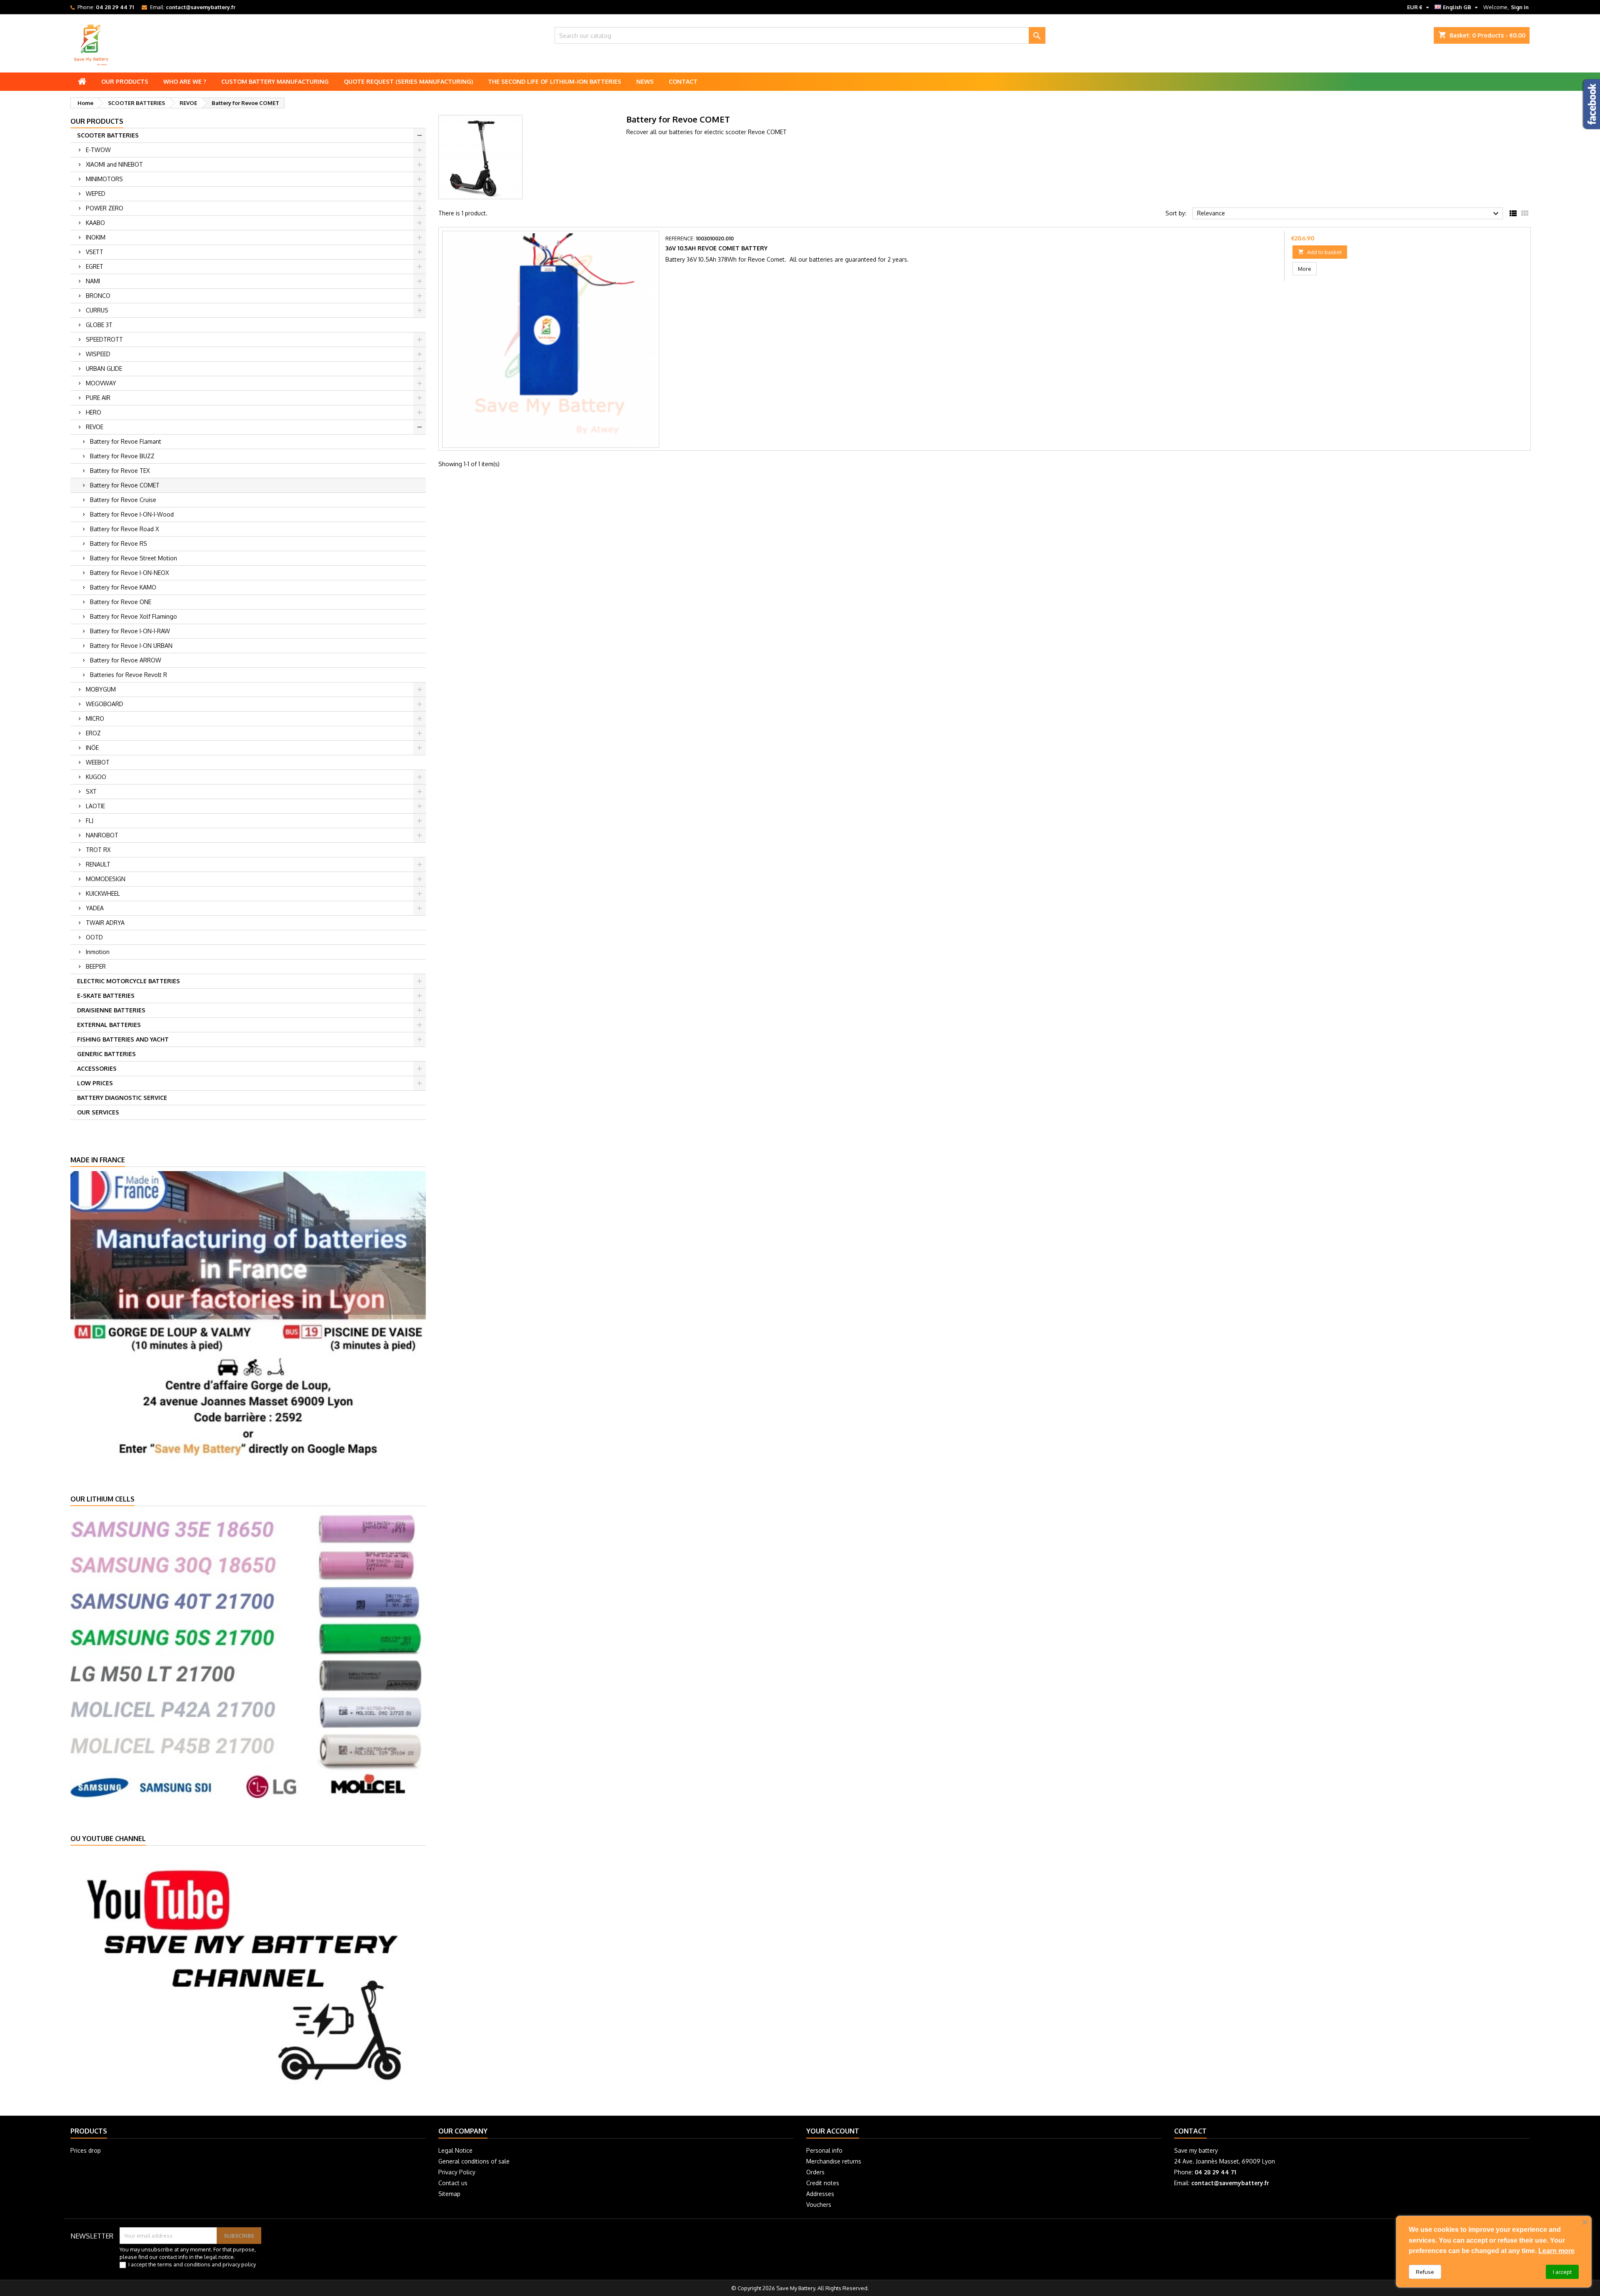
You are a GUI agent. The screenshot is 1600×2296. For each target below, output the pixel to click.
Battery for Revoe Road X (124, 529)
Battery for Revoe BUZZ (122, 456)
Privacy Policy (457, 2172)
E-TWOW (98, 150)
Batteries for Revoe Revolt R (129, 675)
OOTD (94, 937)
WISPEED (98, 354)
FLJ (90, 821)
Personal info (824, 2150)
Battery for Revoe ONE (121, 602)
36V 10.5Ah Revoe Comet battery (716, 248)
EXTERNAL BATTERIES (109, 1025)
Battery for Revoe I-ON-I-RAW (130, 631)
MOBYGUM (101, 689)
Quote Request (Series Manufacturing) (408, 81)
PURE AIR (98, 398)
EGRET (95, 266)
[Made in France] (248, 1314)
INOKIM (96, 237)
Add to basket (1320, 252)
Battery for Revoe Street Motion (134, 558)
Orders (815, 2172)
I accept (1562, 2272)
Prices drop (86, 2150)
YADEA (95, 908)
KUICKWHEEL (103, 893)
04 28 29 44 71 (115, 7)
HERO (94, 412)
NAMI (93, 281)
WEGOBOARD (105, 704)
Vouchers (819, 2205)
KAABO (95, 223)
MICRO (95, 718)
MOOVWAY (101, 383)
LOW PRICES (95, 1083)
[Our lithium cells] (248, 1654)
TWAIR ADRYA (105, 923)
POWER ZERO (105, 208)
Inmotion (98, 952)
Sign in (1520, 7)
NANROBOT (102, 835)
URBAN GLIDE (104, 369)
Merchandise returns (834, 2161)
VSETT (95, 252)
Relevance (1349, 214)
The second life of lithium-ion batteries (555, 81)
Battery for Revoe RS (119, 543)
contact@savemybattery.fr (201, 7)
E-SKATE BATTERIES (106, 996)
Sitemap (449, 2194)
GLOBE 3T (99, 325)
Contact (683, 81)
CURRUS (97, 310)
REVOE (95, 427)
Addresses (820, 2194)
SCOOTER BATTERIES (108, 135)
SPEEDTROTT (104, 339)
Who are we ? (185, 81)
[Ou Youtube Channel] (248, 1974)
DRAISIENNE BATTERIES (111, 1010)
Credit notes (823, 2183)
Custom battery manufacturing (275, 81)
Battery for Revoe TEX (120, 471)
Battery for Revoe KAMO (123, 587)
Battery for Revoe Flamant (126, 441)
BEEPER (96, 966)
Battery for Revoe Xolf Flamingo (134, 616)
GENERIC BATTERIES (106, 1054)
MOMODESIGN (106, 879)
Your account (833, 2131)
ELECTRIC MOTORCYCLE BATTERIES (129, 981)
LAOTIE (95, 806)
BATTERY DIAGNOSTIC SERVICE (122, 1098)
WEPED (96, 194)
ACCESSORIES (97, 1068)
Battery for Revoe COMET (125, 485)
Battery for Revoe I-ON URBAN (131, 646)
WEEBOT (98, 762)
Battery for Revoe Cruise (123, 500)
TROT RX (98, 850)
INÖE (92, 748)
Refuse (1425, 2272)
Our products (125, 81)
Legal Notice (455, 2150)
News (645, 81)
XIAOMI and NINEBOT (114, 164)
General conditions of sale (474, 2161)
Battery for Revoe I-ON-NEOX (129, 573)
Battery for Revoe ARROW (126, 660)
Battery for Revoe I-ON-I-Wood (132, 514)
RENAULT (98, 864)
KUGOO (96, 777)
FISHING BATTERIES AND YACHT (123, 1039)
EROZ (93, 733)
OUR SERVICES (98, 1112)
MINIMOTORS (104, 179)
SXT (91, 791)
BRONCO (98, 296)
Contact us (453, 2183)
